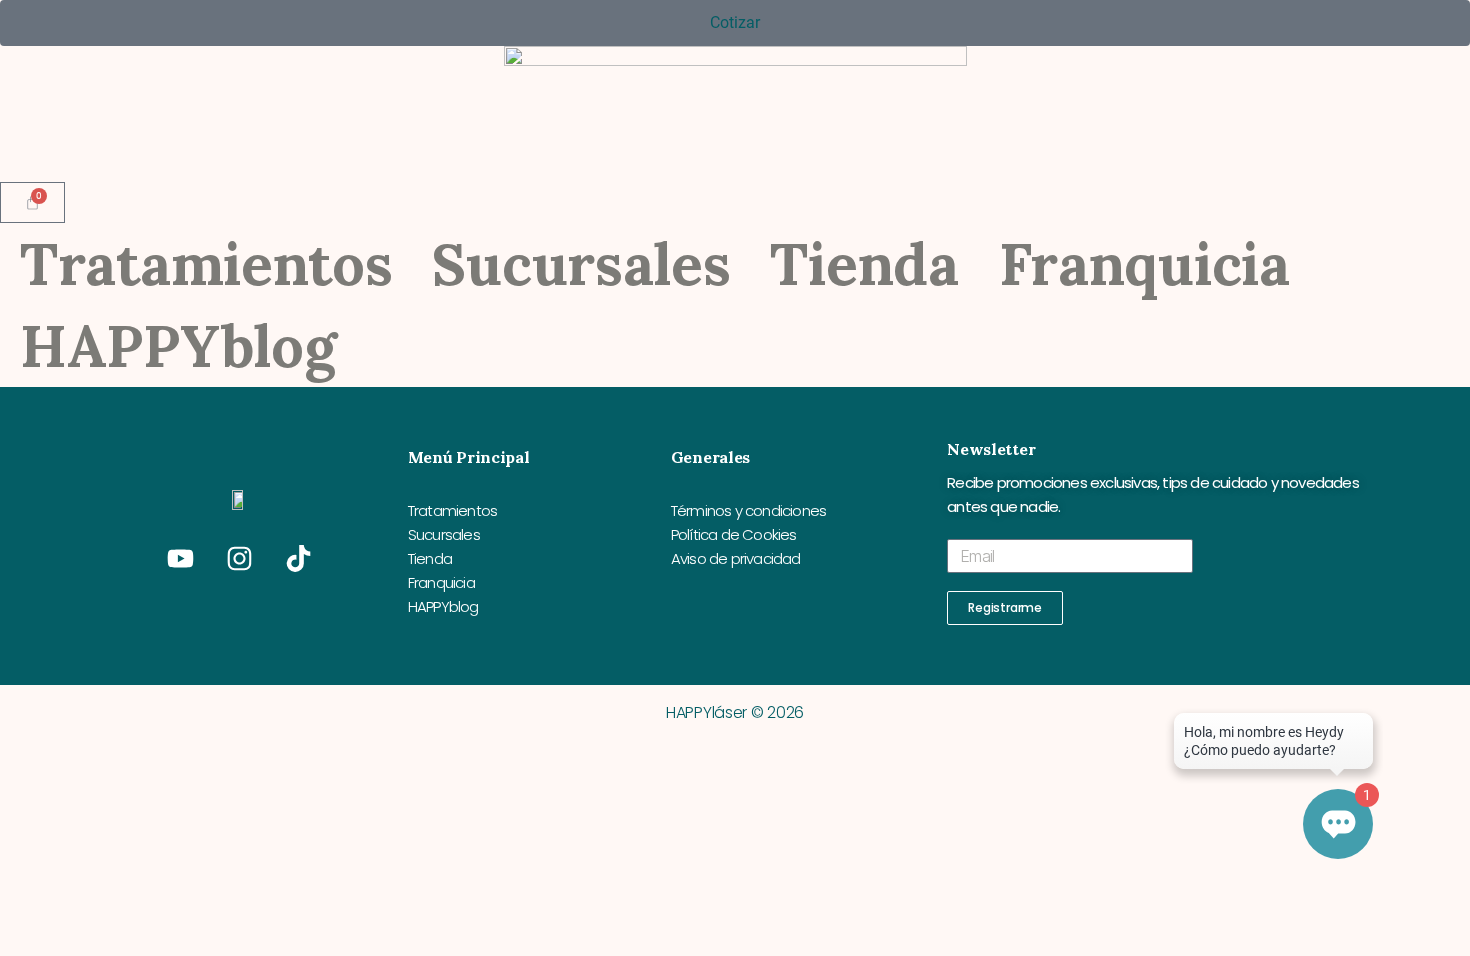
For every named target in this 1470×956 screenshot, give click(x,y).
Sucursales (581, 264)
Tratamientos (206, 264)
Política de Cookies (734, 534)
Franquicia (1144, 264)
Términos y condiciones (748, 510)
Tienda (864, 264)
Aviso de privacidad (736, 558)
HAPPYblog (178, 346)
